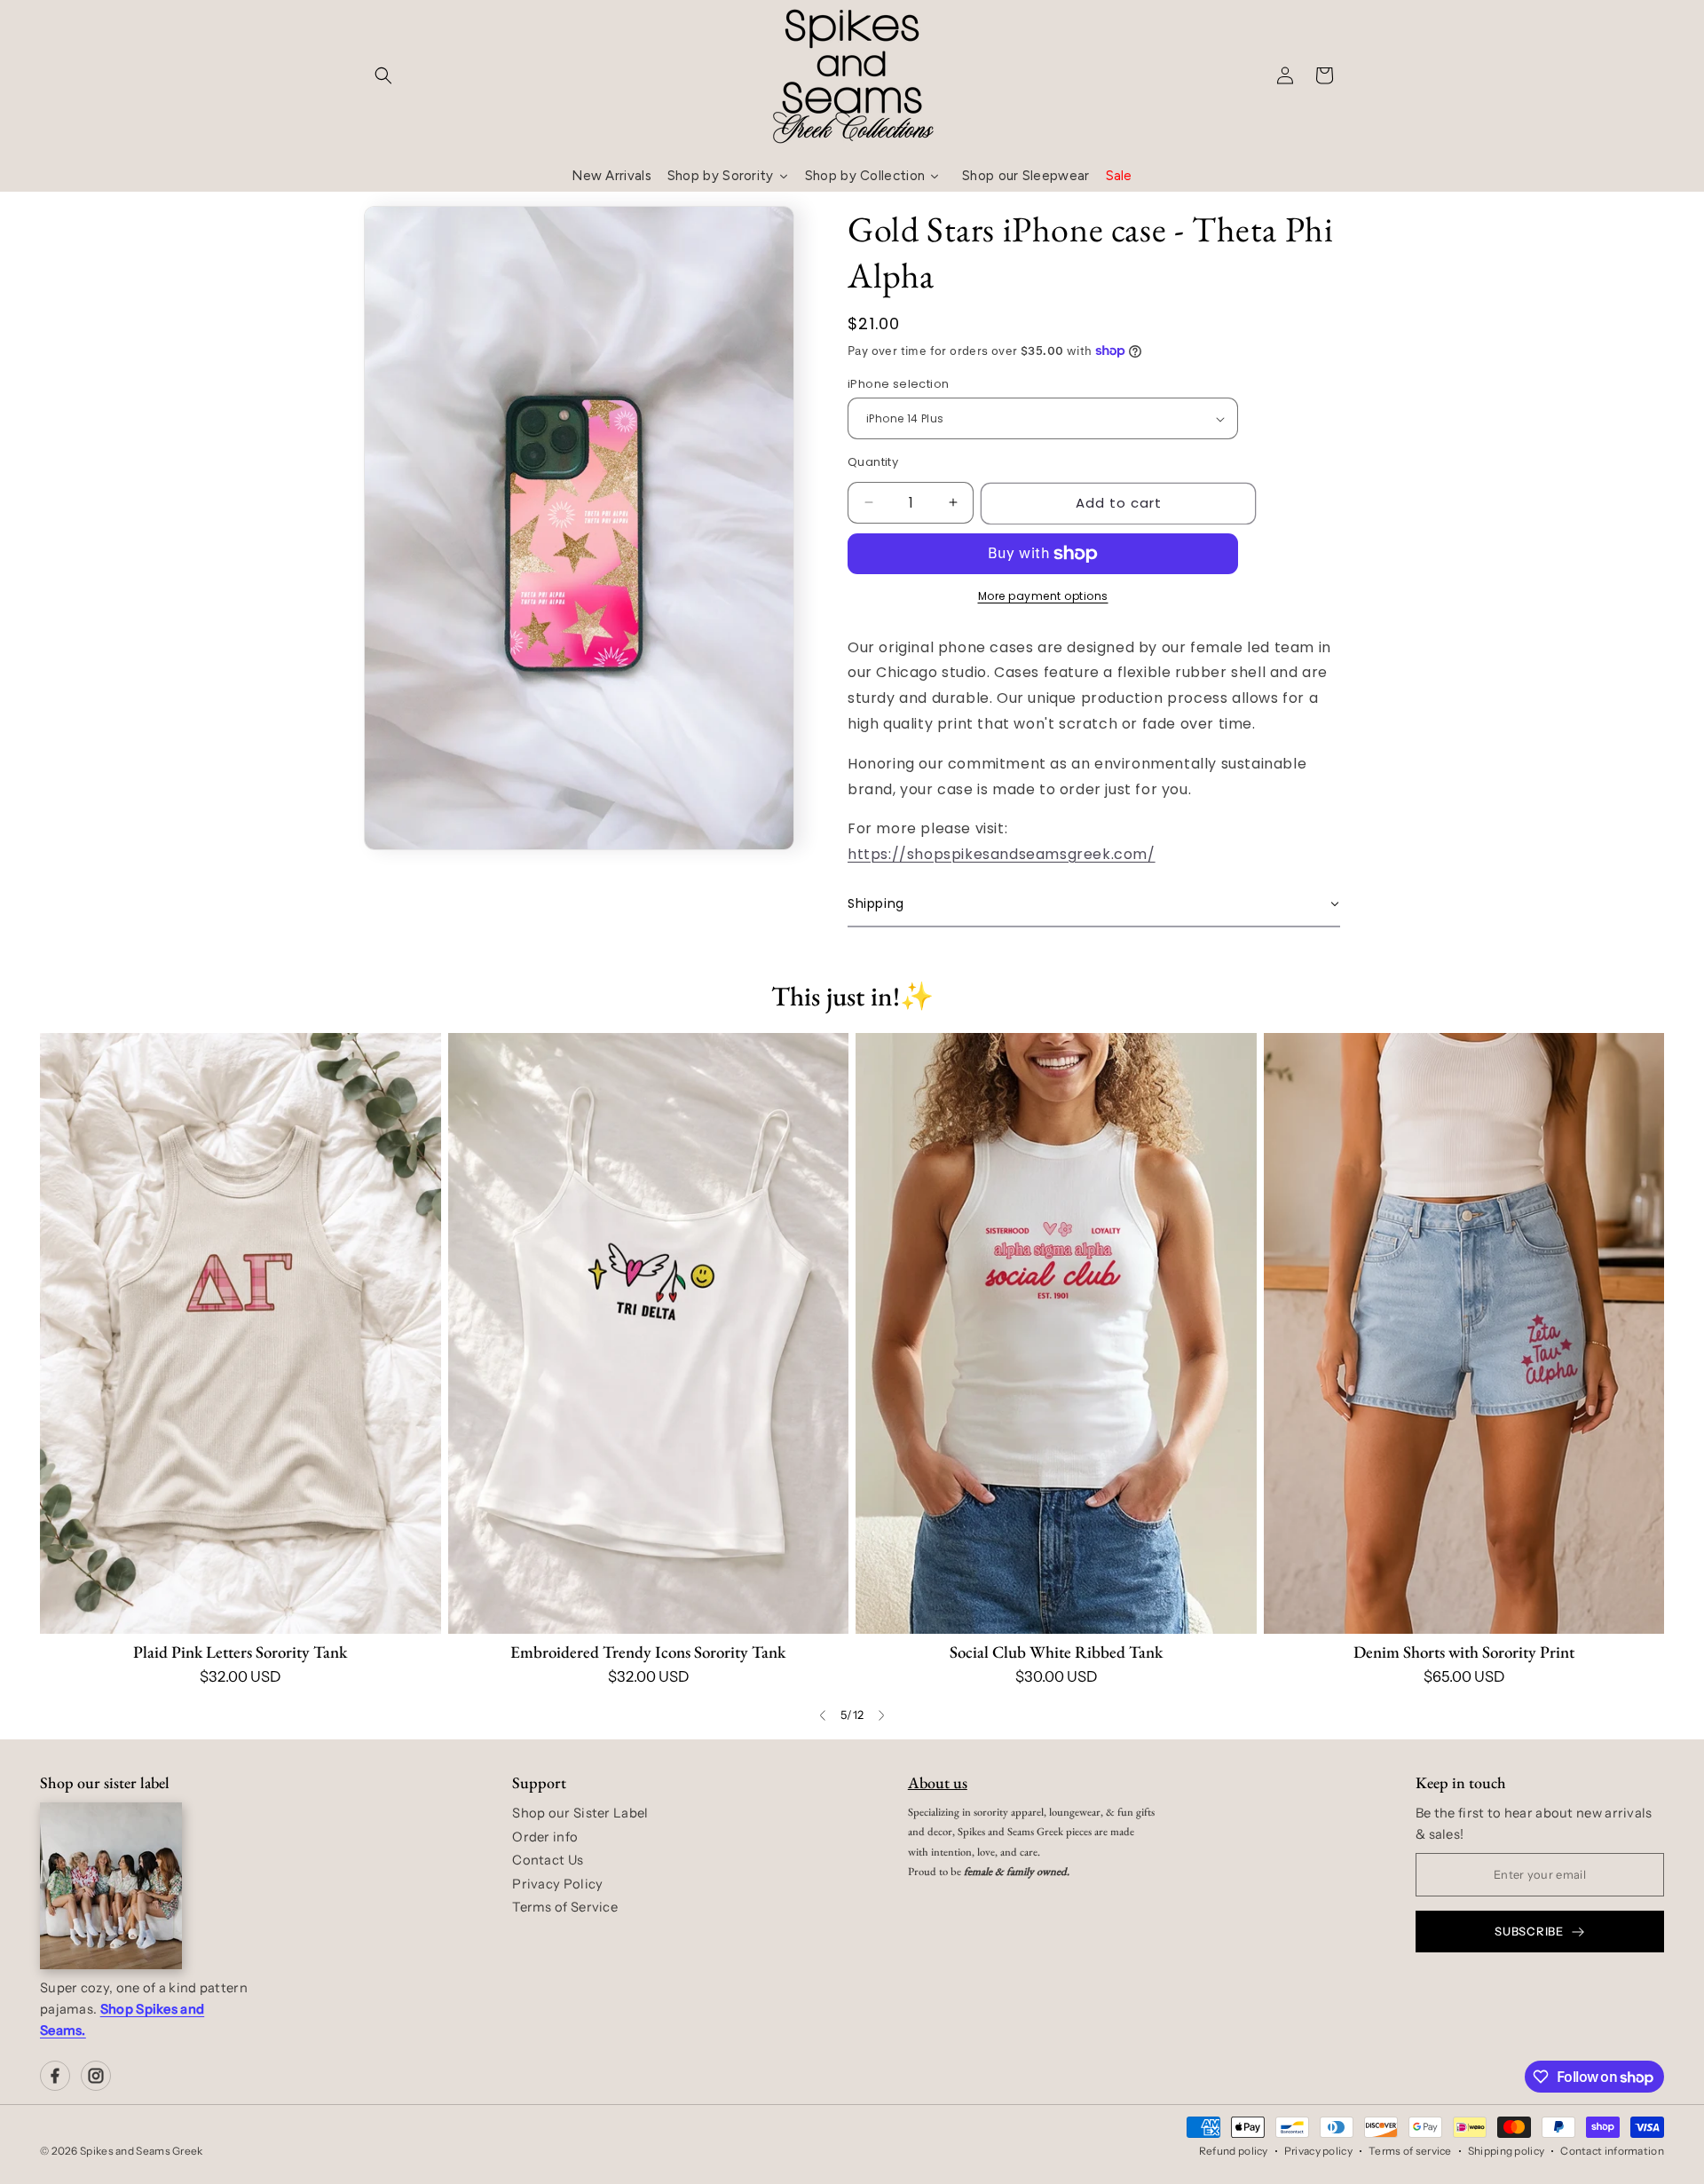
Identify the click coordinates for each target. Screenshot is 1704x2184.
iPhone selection (898, 384)
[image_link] (241, 1333)
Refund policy (1234, 2151)
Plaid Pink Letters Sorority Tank (240, 1652)
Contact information (1612, 2151)
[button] (383, 75)
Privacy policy (1318, 2151)
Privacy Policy (557, 1884)
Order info (545, 1837)
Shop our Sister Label (580, 1813)
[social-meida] (55, 2076)
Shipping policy (1507, 2151)
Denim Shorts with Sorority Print (1464, 1652)
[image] (111, 1886)
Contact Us (548, 1860)
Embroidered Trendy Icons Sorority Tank (648, 1652)
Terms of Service (565, 1907)
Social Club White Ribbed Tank (1056, 1652)
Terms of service (1410, 2151)
